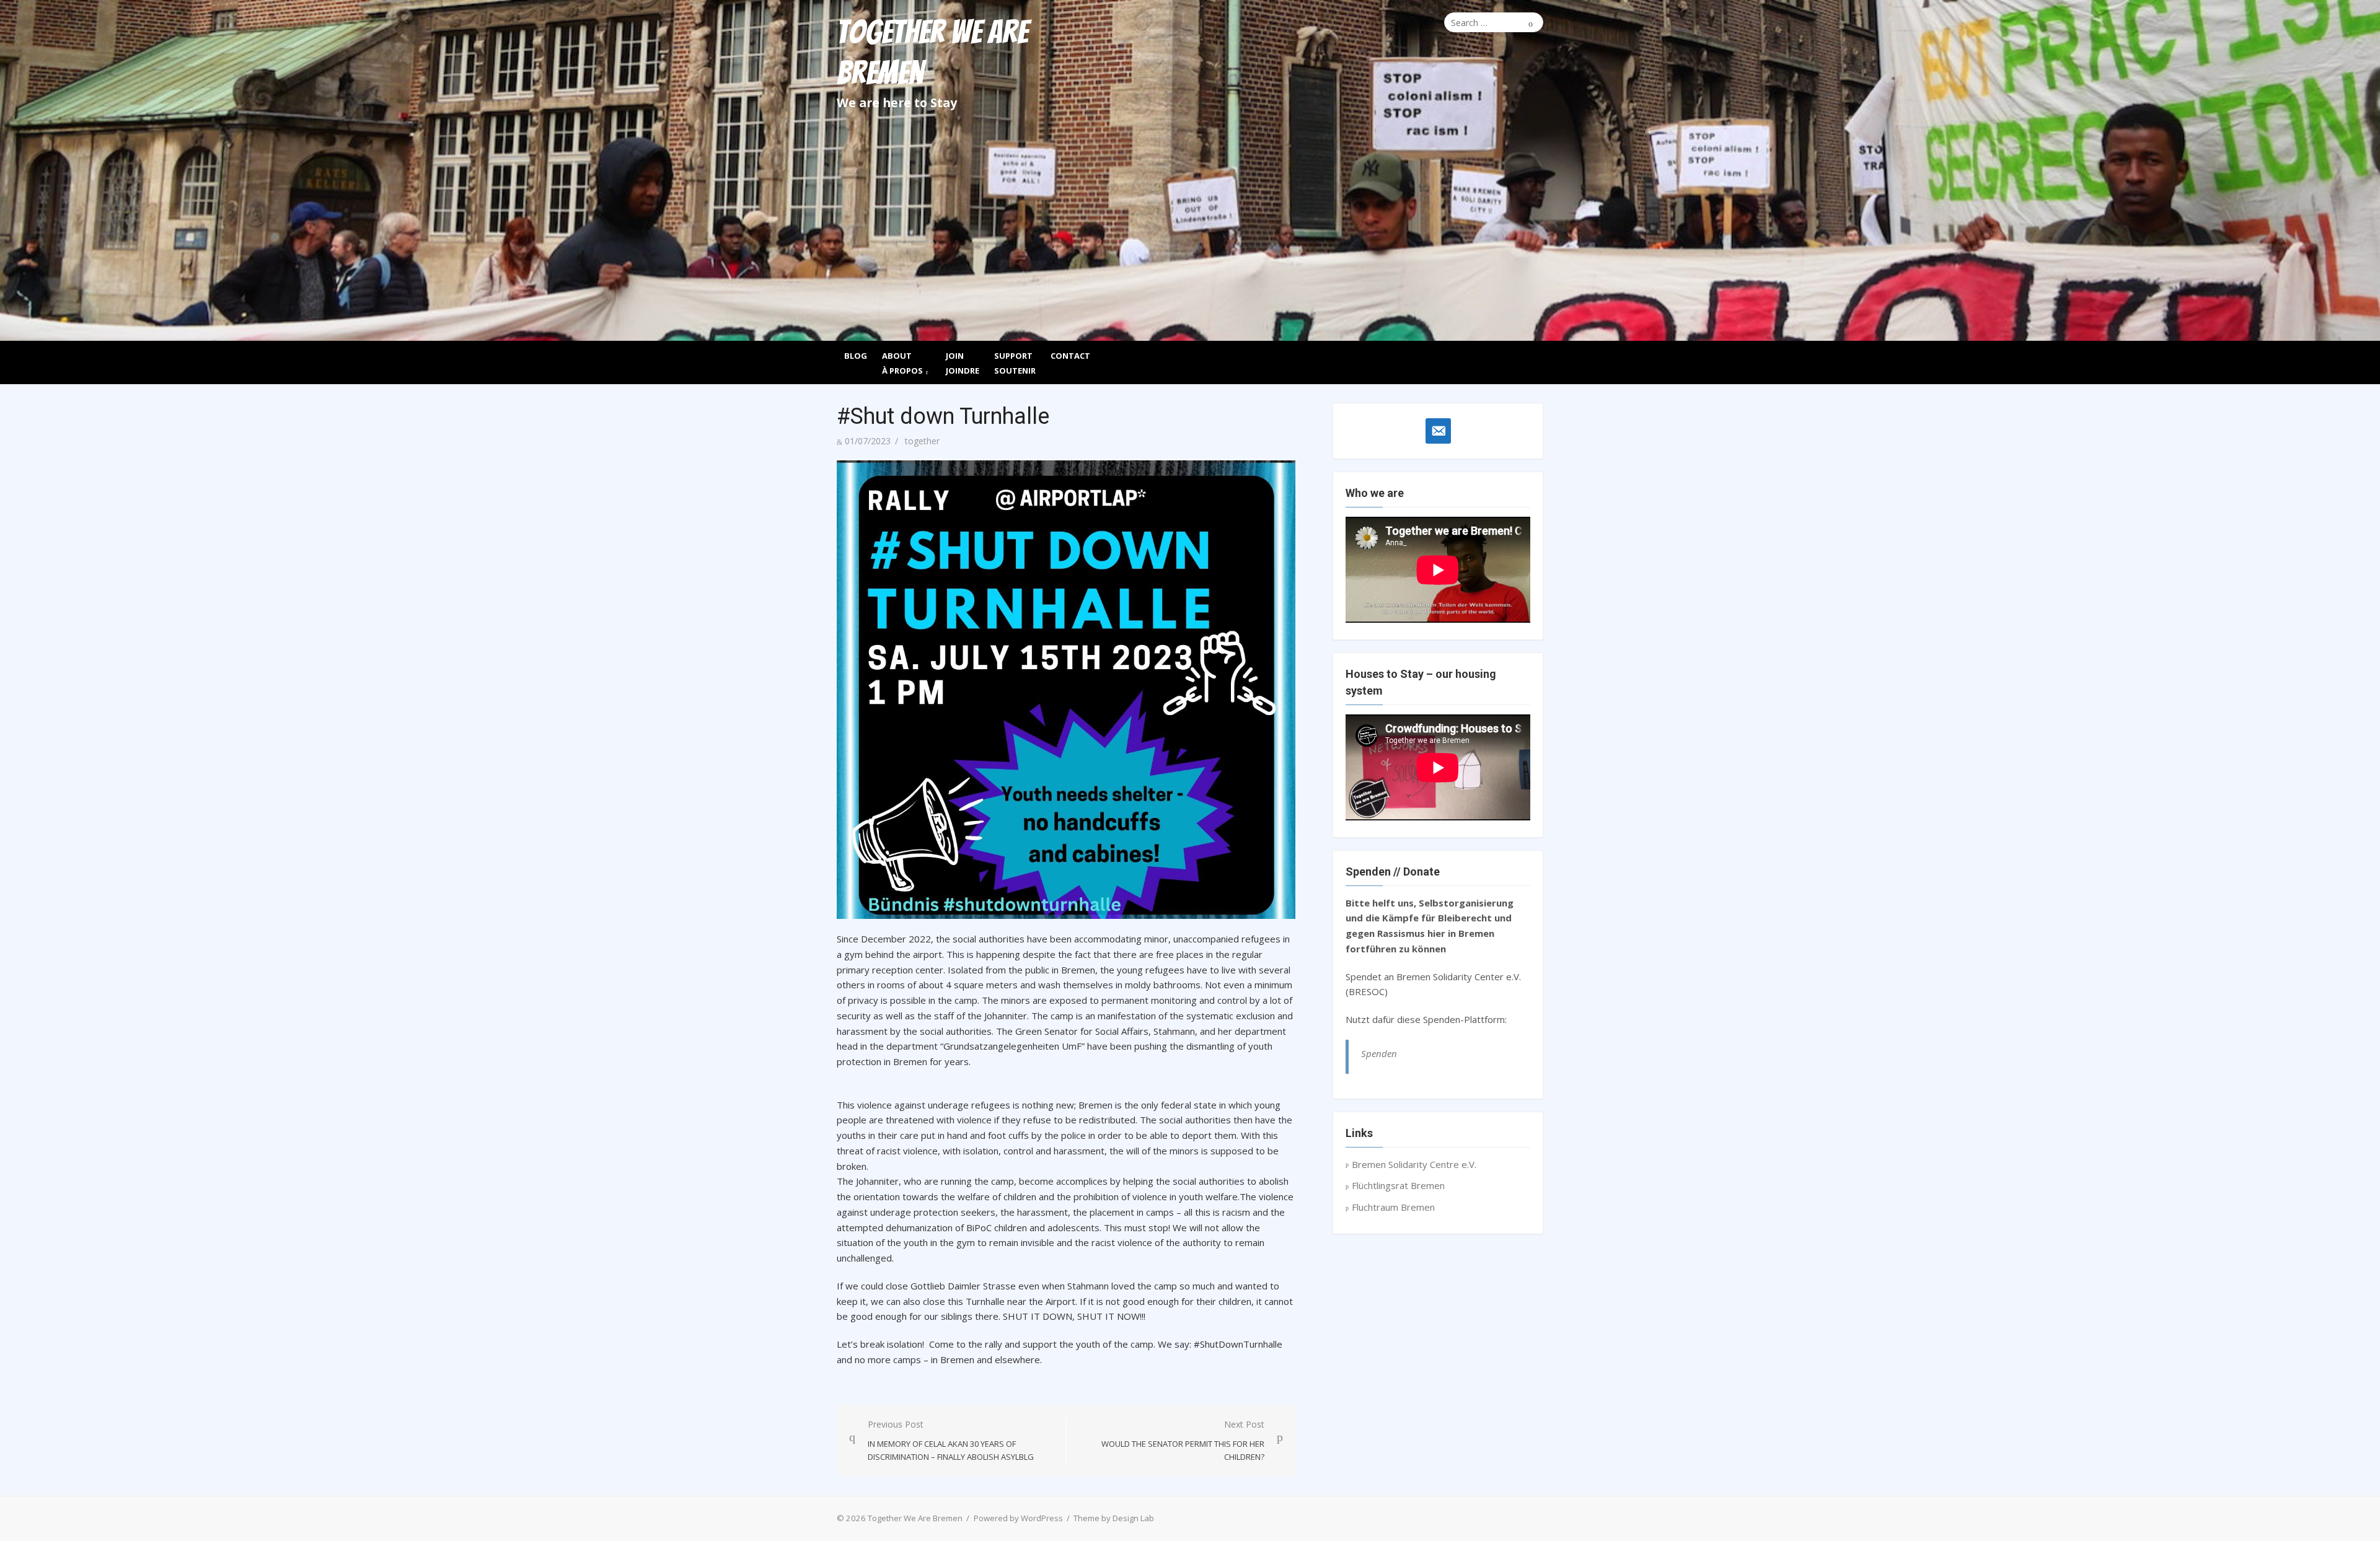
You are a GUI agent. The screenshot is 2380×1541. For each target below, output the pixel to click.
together (922, 441)
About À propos (902, 363)
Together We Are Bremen (932, 53)
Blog (856, 356)
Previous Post (951, 1441)
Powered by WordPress (1018, 1518)
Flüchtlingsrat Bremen (1398, 1185)
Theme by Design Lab (1114, 1518)
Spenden (1379, 1053)
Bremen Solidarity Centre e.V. (1414, 1164)
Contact (1070, 356)
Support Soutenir (1015, 363)
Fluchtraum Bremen (1393, 1207)
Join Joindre (963, 363)
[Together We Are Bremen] (1190, 285)
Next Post (1183, 1441)
